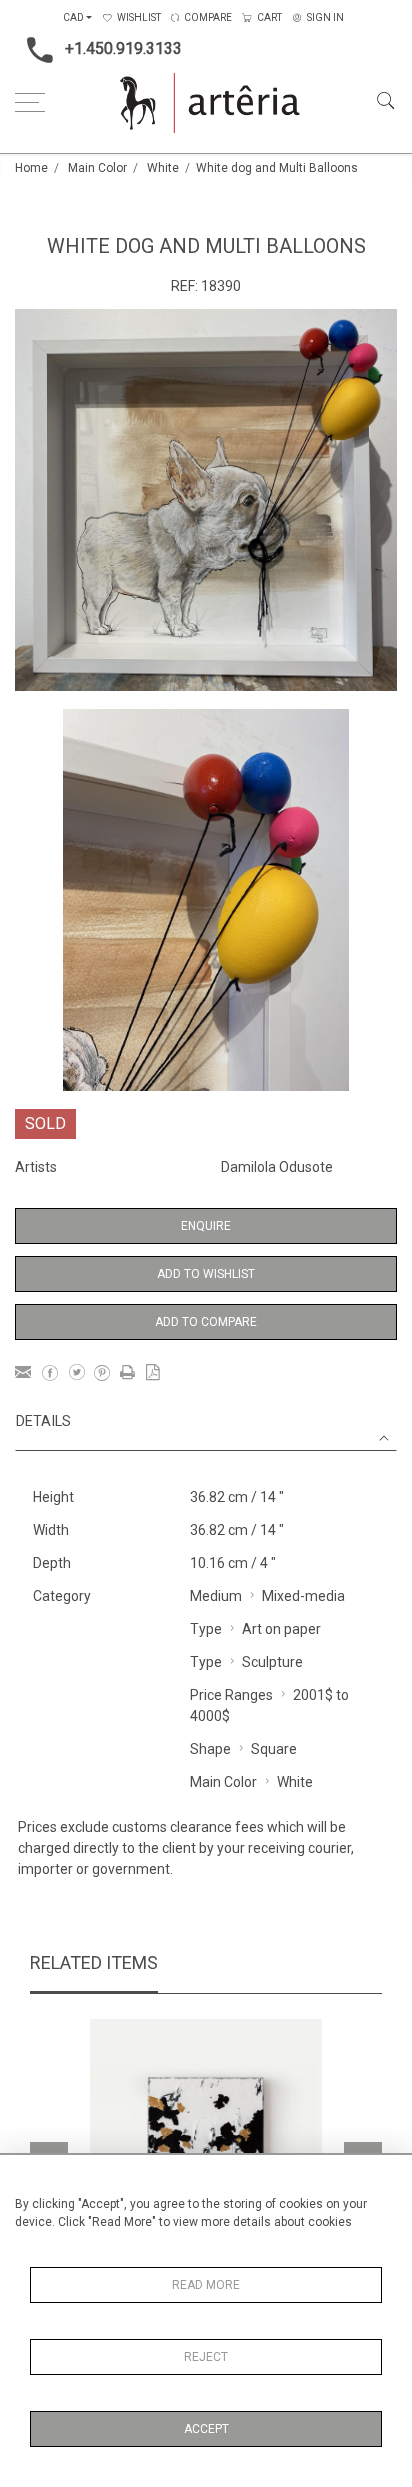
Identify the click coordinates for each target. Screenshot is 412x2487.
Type (206, 1629)
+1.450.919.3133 (123, 48)
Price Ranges (231, 1695)
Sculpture (272, 1662)
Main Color (97, 168)
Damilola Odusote (277, 1167)
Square (274, 1749)
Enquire (206, 1226)
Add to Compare (206, 1322)
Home (31, 168)
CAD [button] (73, 17)
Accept (206, 2429)
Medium (216, 1596)
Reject (206, 2357)
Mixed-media (303, 1596)
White (163, 168)
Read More (206, 2285)
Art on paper (281, 1629)
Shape (210, 1749)
